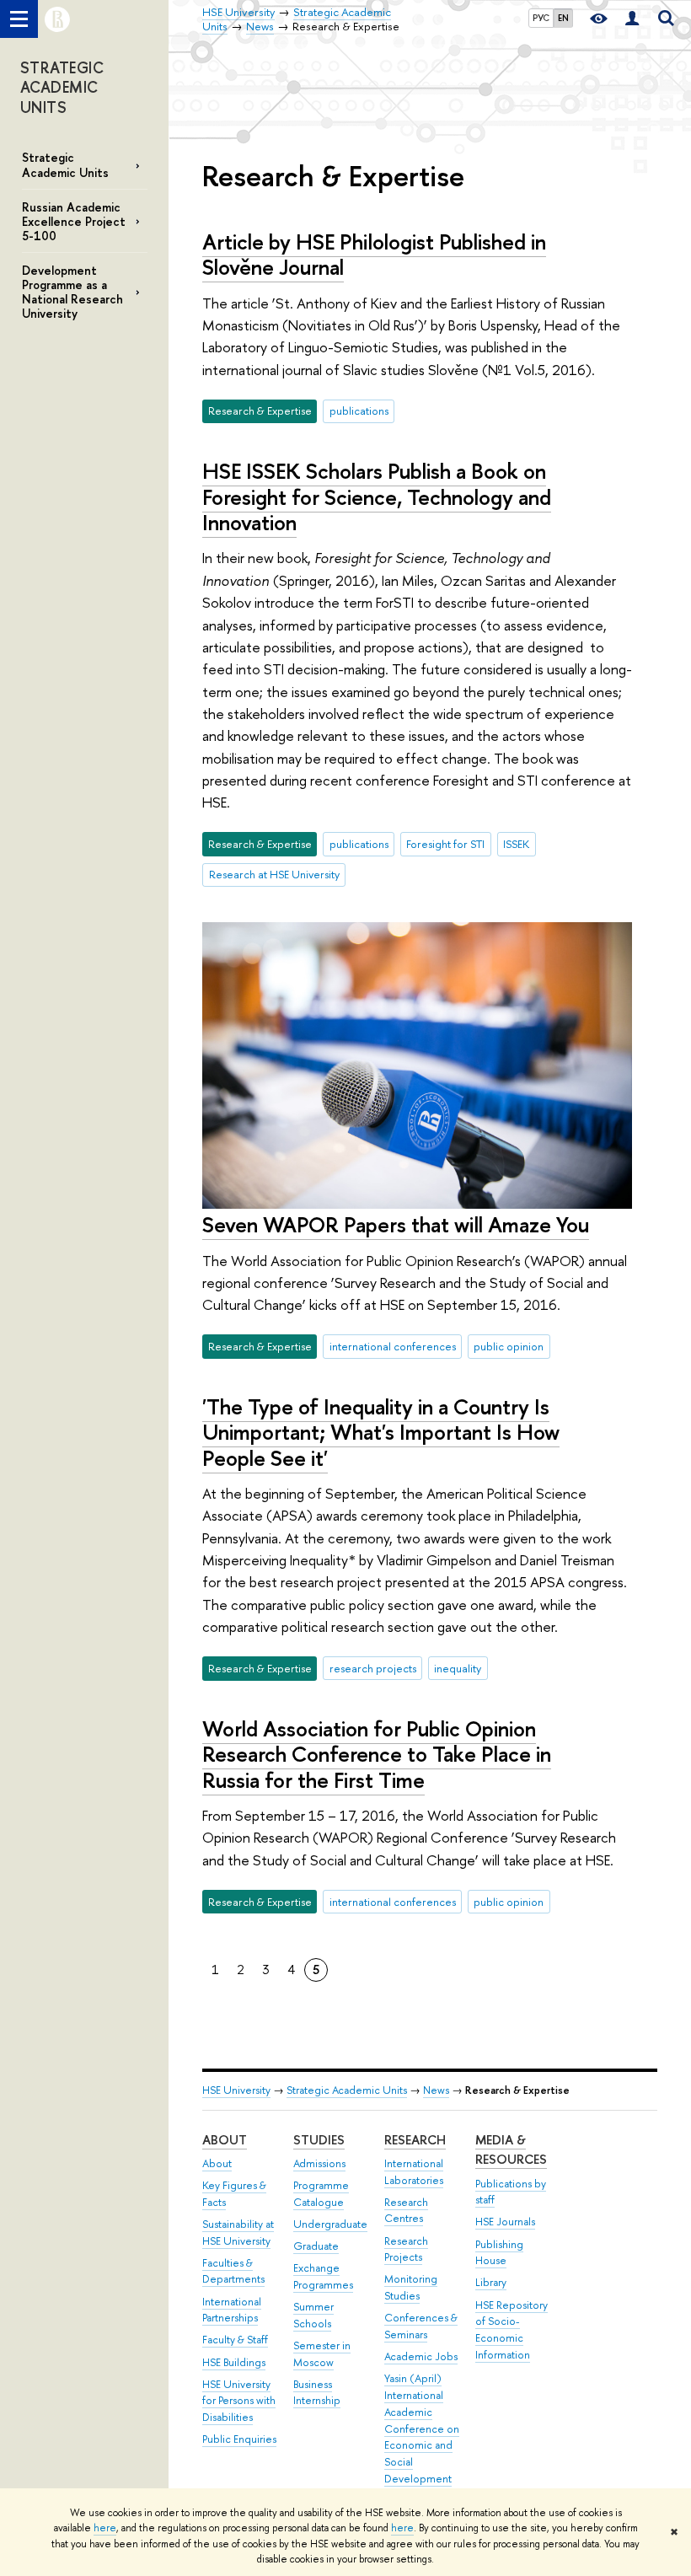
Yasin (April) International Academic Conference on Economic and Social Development (422, 2428)
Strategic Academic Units (65, 164)
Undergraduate (330, 2224)
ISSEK (516, 844)
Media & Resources (511, 2150)
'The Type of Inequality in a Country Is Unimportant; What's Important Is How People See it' (381, 1432)
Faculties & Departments (233, 2271)
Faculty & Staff (235, 2340)
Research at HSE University (274, 874)
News (436, 2090)
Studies (319, 2140)
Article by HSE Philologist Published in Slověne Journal (374, 255)
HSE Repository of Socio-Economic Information (512, 2330)
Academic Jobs (421, 2356)
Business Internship (317, 2393)
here (105, 2528)
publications (359, 411)
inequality (458, 1668)
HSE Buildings (234, 2362)
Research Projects (406, 2249)
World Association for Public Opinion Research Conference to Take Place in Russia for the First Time (377, 1754)
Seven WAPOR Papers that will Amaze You (396, 1224)
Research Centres (406, 2211)
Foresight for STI (445, 844)
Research (415, 2140)
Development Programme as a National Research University (72, 292)
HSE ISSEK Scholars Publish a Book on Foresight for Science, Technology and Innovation (377, 496)
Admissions (319, 2163)
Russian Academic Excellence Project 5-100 (74, 221)
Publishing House (499, 2253)
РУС (541, 18)
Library (491, 2282)
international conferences (393, 1346)
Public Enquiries (239, 2439)
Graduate (316, 2246)
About (225, 2140)
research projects (373, 1668)
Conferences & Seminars (421, 2326)
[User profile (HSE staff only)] (632, 19)
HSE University (236, 2090)
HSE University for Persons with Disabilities (239, 2401)
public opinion (509, 1346)
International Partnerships (232, 2310)
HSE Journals (505, 2222)
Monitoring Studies (411, 2287)
